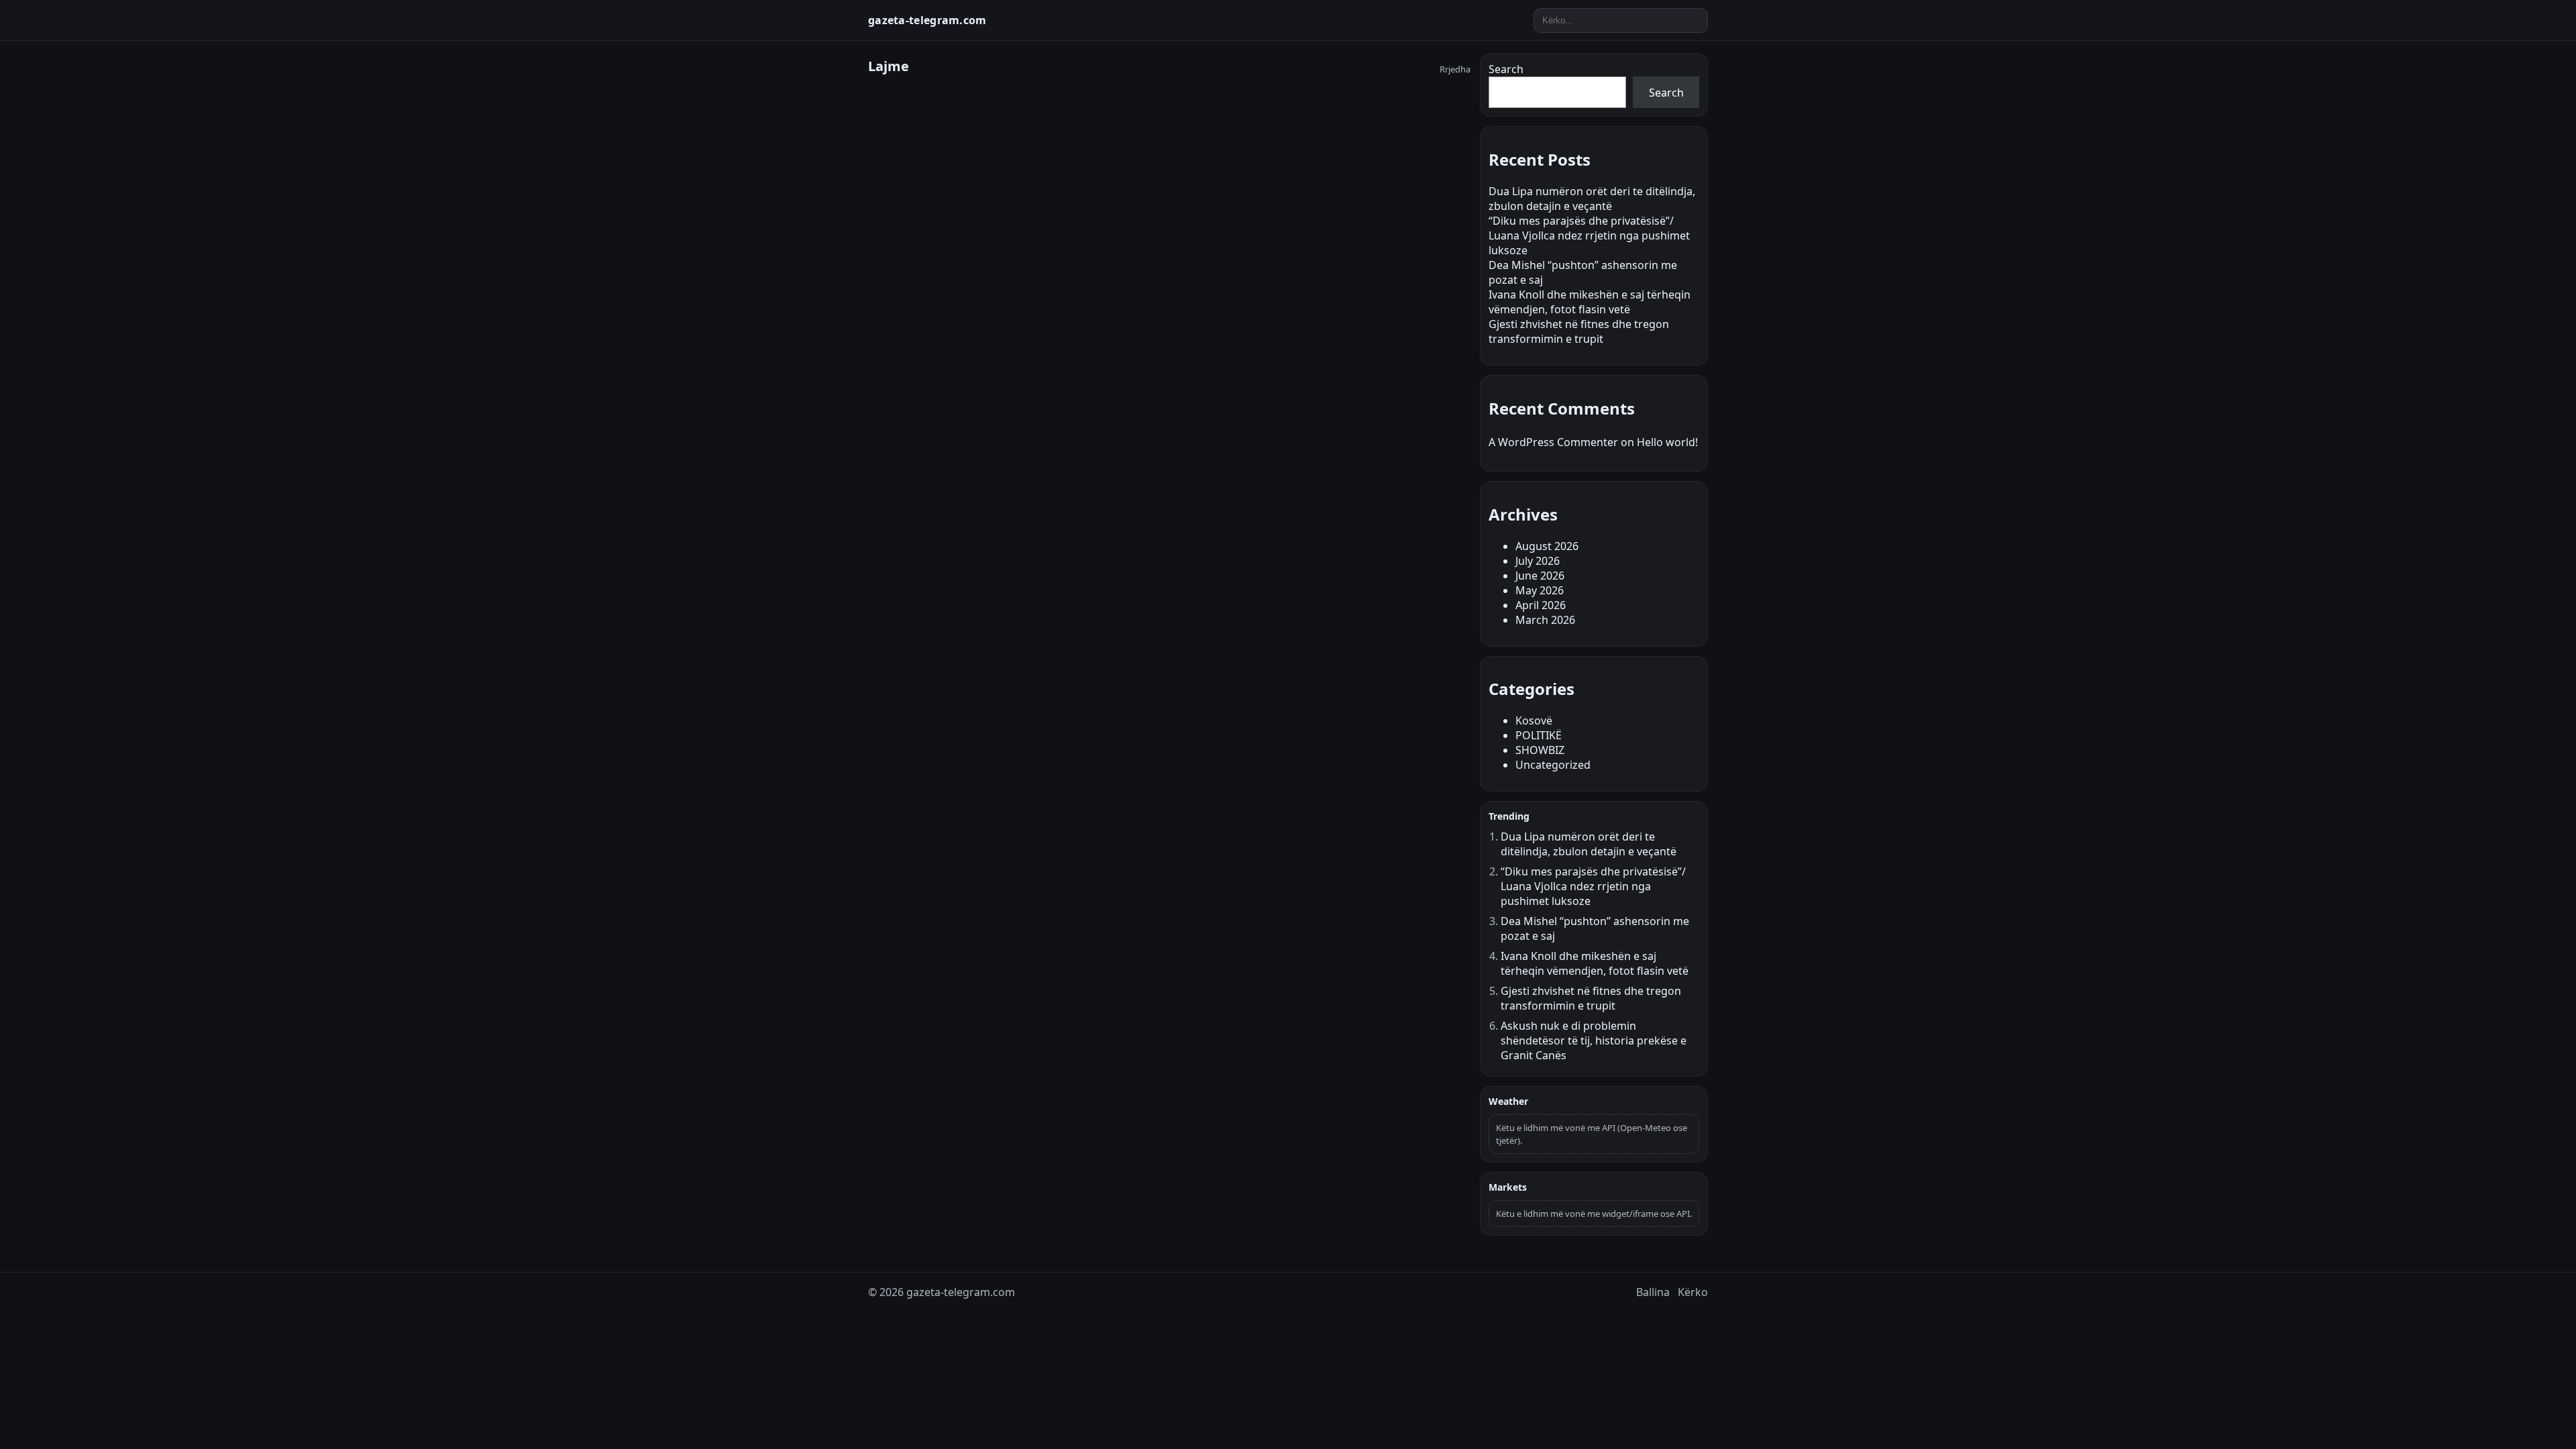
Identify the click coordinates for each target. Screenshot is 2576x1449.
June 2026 (1540, 576)
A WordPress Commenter (1553, 442)
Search (1506, 69)
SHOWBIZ (1540, 750)
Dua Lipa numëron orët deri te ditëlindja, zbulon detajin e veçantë (1592, 199)
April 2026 (1541, 605)
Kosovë (1534, 720)
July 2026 (1538, 561)
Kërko (1693, 1292)
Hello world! (1667, 442)
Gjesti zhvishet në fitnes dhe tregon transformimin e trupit (1579, 331)
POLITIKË (1539, 735)
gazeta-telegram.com (927, 20)
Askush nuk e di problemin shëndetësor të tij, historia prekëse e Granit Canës (1594, 1040)
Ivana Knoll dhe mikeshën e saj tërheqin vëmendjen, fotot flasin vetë (1590, 302)
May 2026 (1540, 590)
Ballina (1653, 1292)
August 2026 (1547, 546)
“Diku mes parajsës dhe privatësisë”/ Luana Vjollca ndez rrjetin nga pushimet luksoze (1589, 235)
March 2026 (1545, 620)
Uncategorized (1553, 765)
